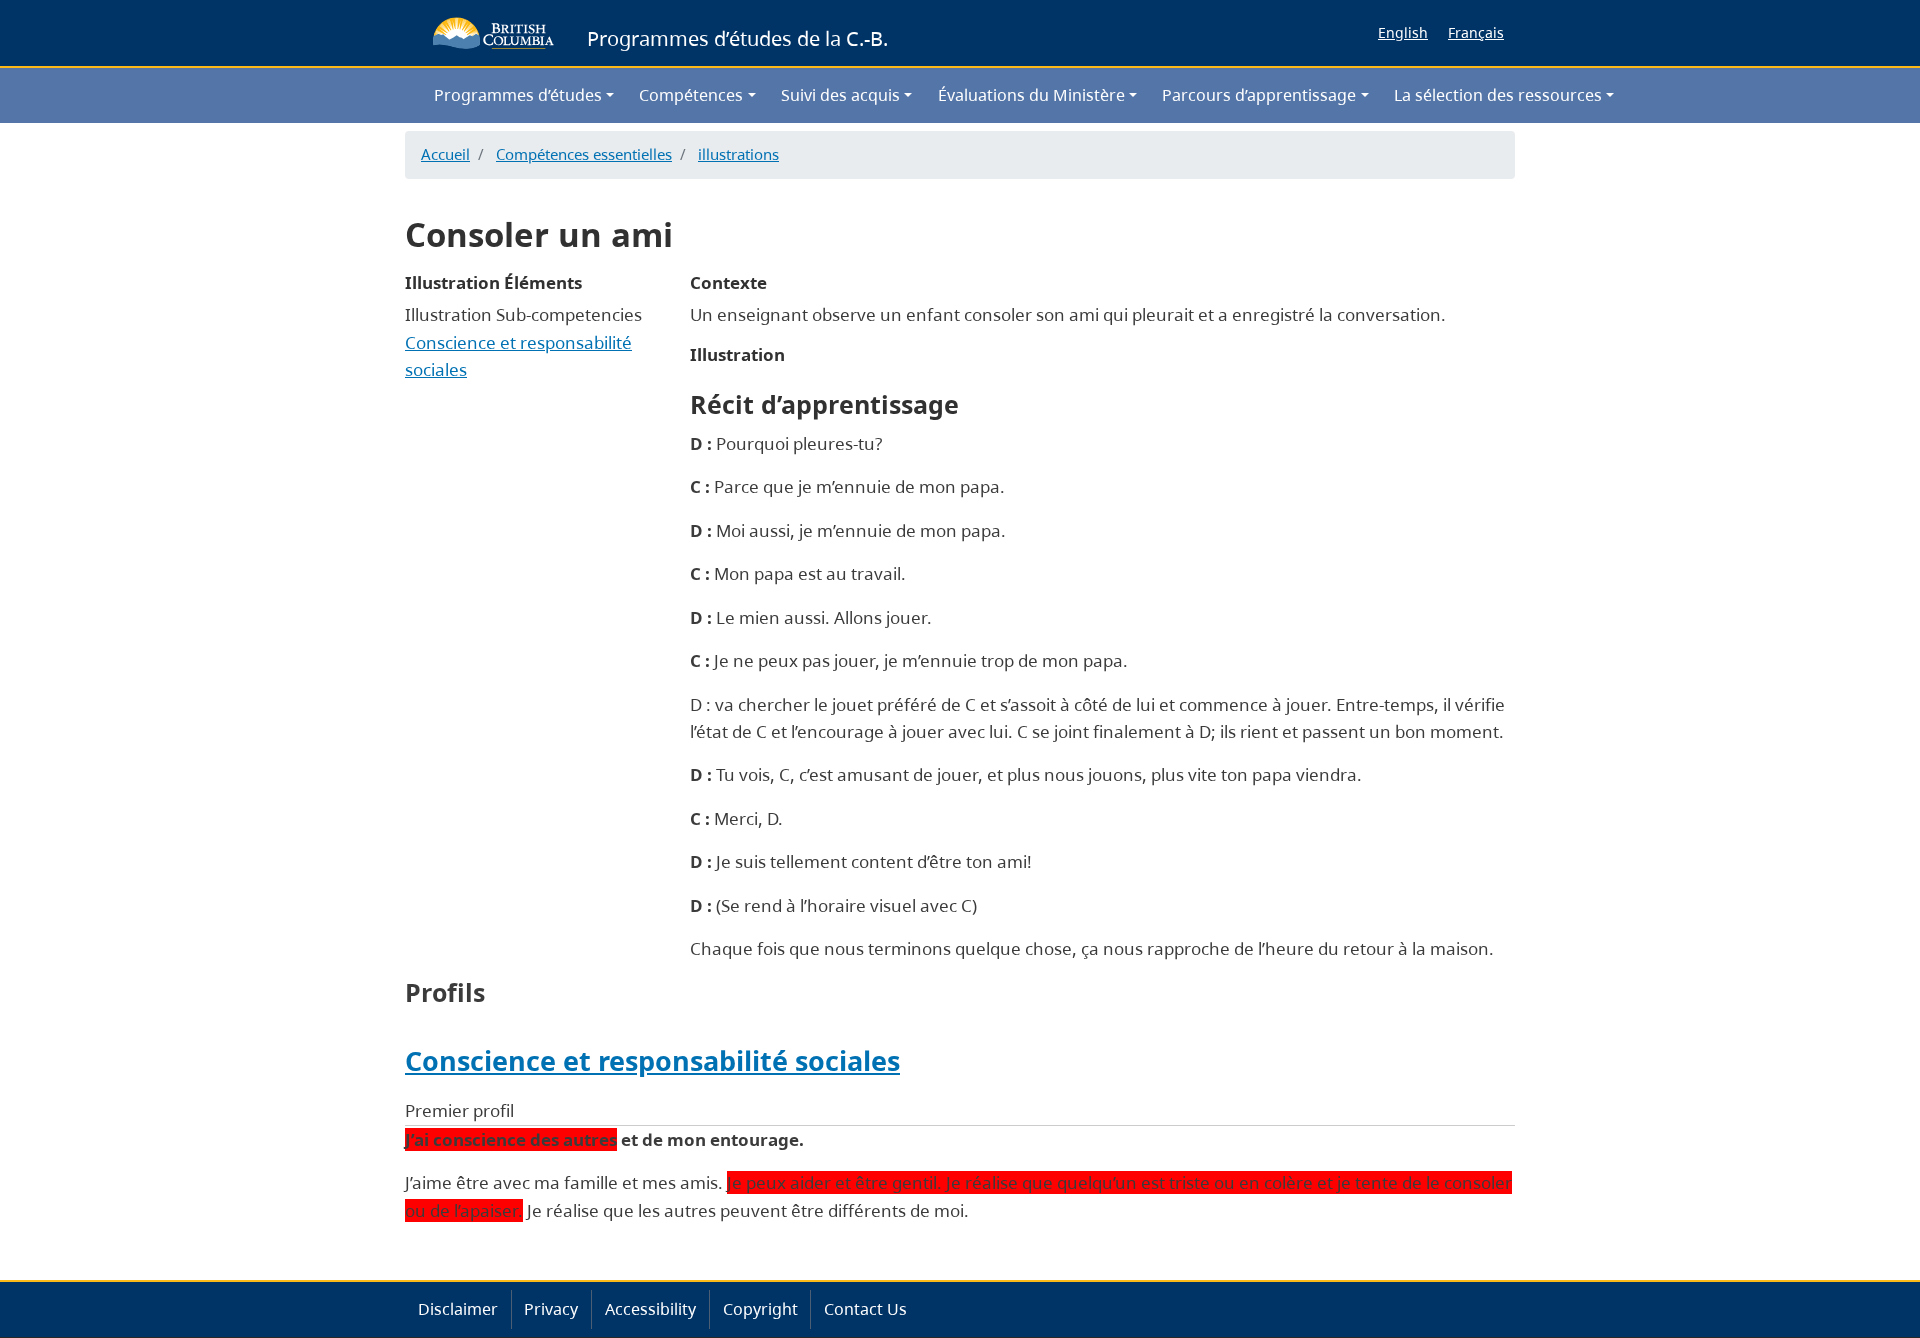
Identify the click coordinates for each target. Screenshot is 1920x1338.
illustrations (738, 154)
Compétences (691, 95)
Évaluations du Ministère (1031, 95)
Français (1476, 32)
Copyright (760, 1309)
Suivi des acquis (840, 95)
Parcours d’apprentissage (1259, 95)
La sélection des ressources (1498, 95)
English (1403, 32)
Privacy (551, 1309)
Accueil (445, 154)
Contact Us (865, 1309)
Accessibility (650, 1309)
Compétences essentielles (584, 154)
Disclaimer (458, 1309)
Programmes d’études (518, 95)
